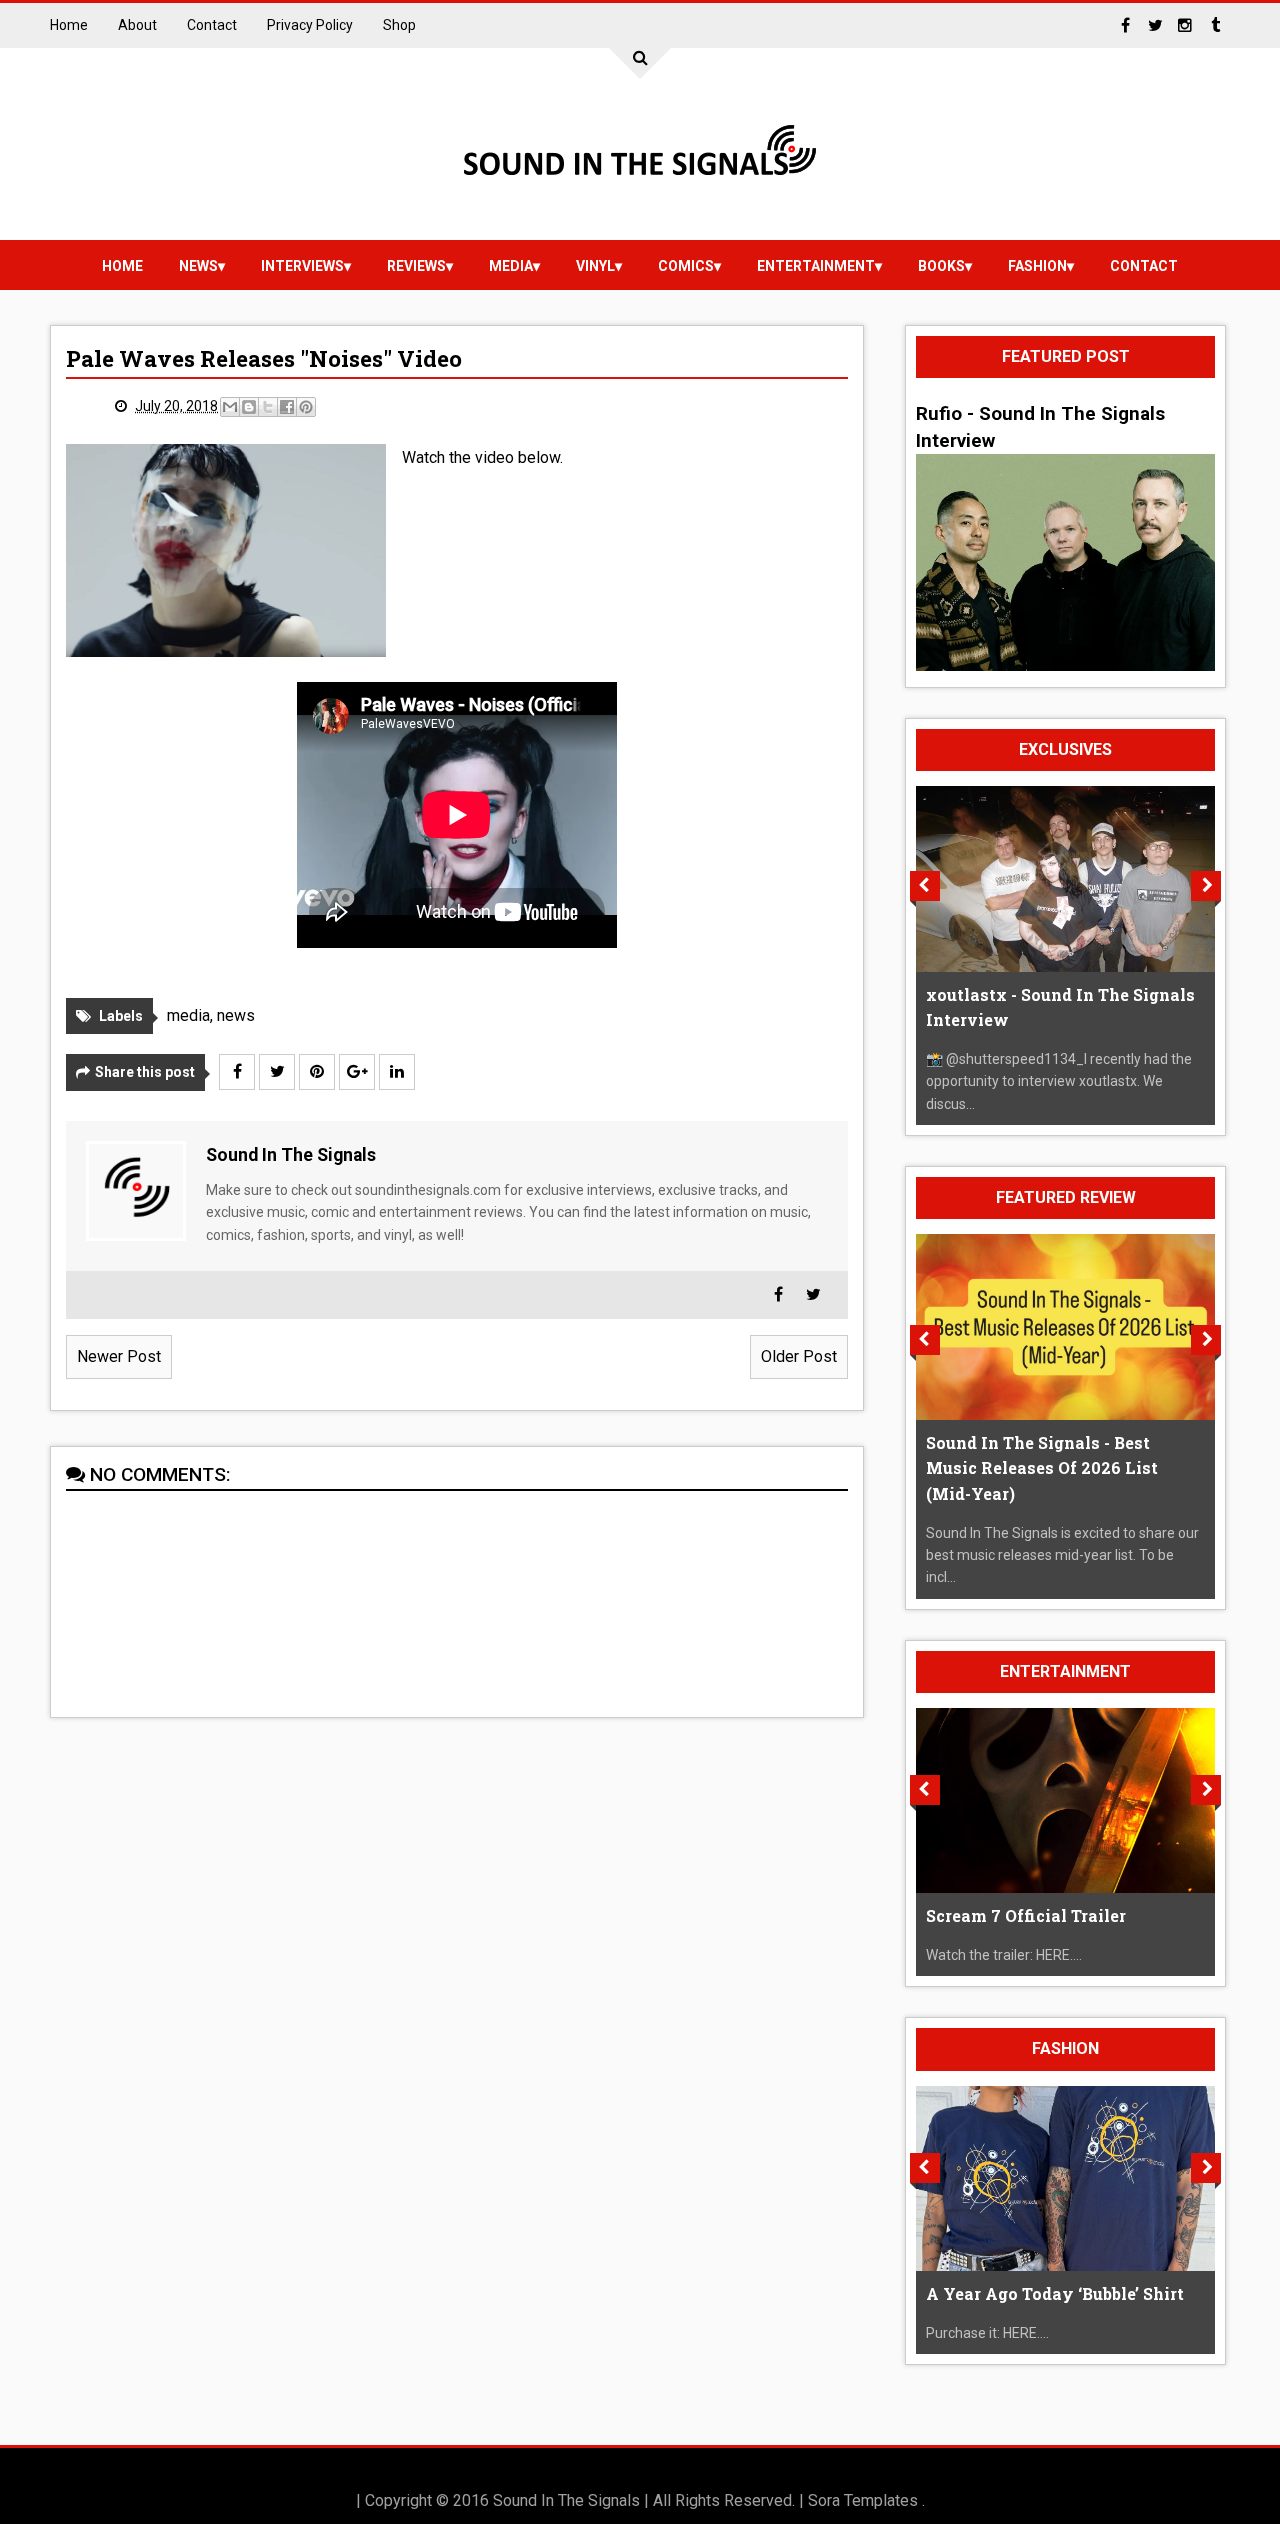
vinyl (595, 266)
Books (941, 266)
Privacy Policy (310, 25)
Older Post (799, 1356)
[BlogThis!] (249, 407)
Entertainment (816, 266)
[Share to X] (268, 407)
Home (69, 25)
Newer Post (119, 1356)
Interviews (302, 266)
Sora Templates (863, 2500)
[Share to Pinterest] (306, 407)
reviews (416, 266)
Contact (212, 25)
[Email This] (230, 407)
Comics (686, 266)
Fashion (1037, 266)
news (198, 266)
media (511, 266)
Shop (399, 25)
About (137, 25)
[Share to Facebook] (287, 407)
